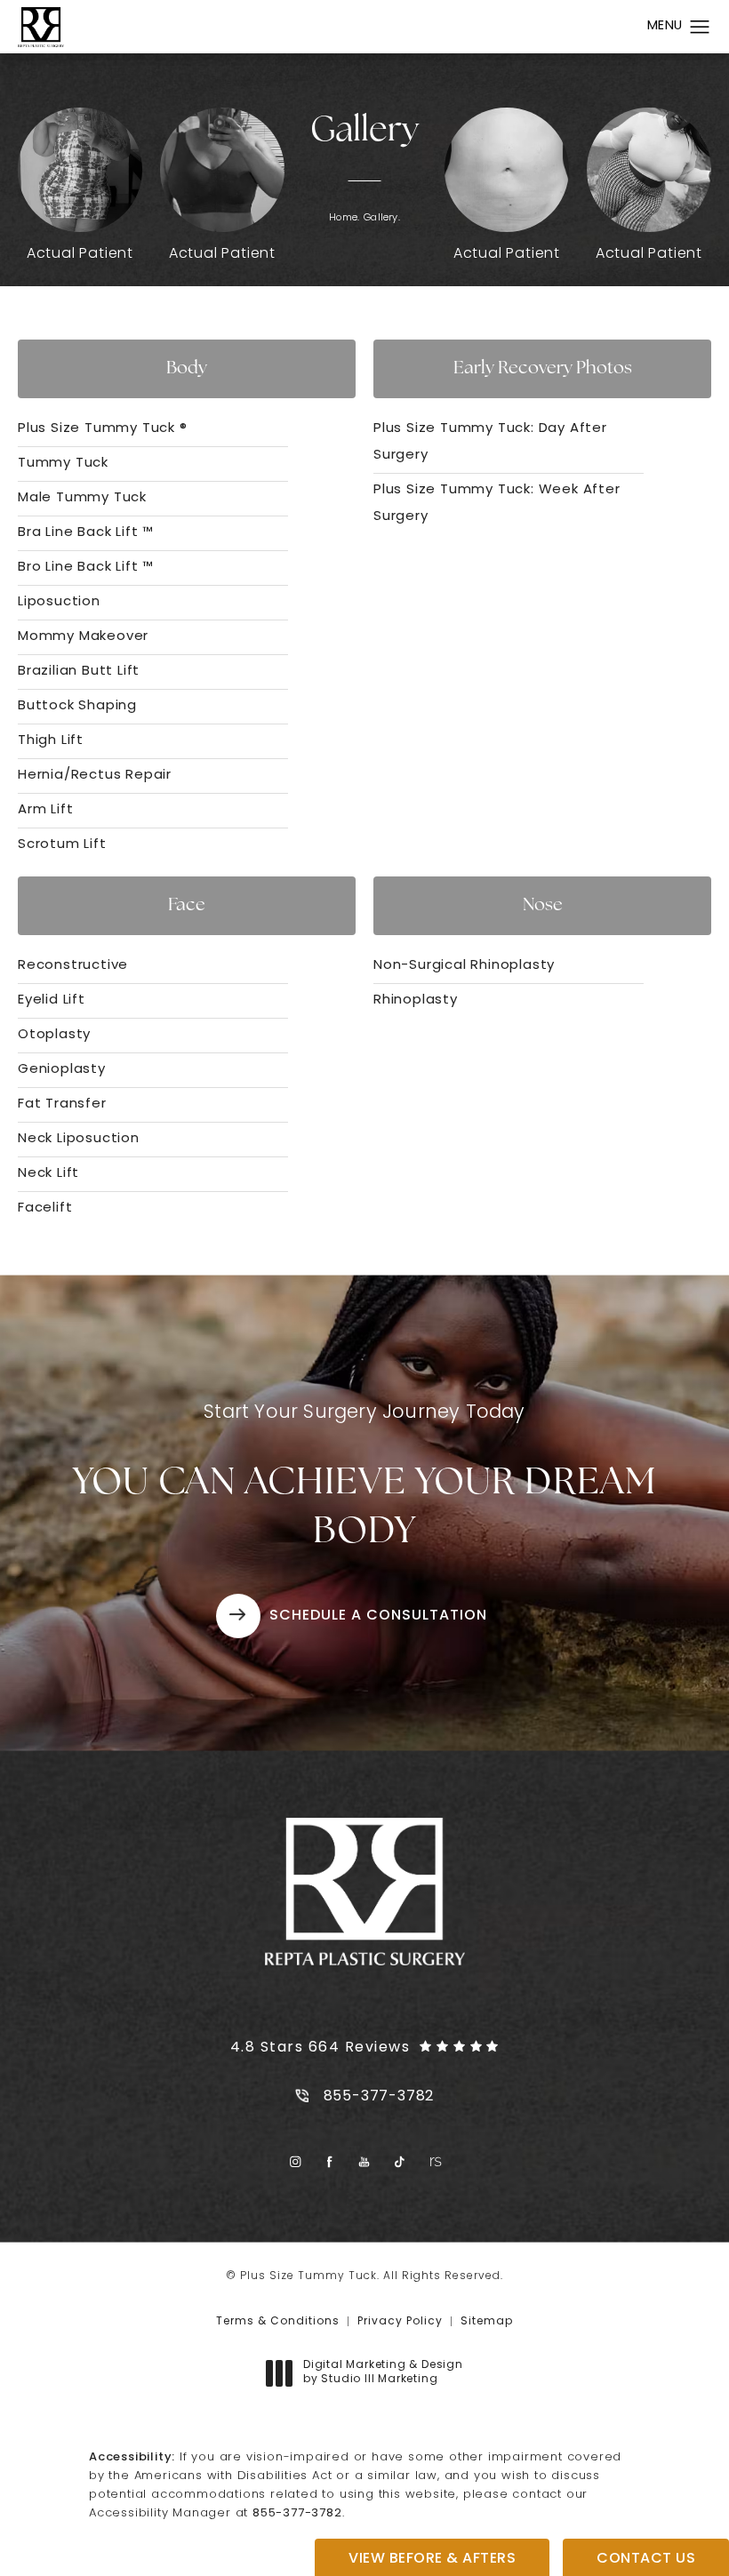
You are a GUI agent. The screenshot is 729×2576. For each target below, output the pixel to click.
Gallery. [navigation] (382, 218)
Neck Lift (48, 1174)
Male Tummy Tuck (82, 498)
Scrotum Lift (62, 845)
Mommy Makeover (83, 637)
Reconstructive (73, 966)
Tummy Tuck (63, 464)
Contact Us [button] (646, 2559)
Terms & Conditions (278, 2322)
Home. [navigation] (344, 218)
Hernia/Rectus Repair (95, 776)
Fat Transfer (62, 1104)
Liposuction (59, 602)
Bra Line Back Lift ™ (86, 533)
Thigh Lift (51, 741)
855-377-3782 (297, 2513)
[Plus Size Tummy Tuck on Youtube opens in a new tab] (365, 2161)
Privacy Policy (400, 2322)
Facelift (45, 1208)
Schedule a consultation (378, 1616)
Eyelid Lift (52, 1000)
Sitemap (487, 2322)
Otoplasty (54, 1035)
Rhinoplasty (416, 1000)
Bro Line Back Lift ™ (86, 568)
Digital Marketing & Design (383, 2373)
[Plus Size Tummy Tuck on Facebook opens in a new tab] (330, 2161)
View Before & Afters (432, 2559)
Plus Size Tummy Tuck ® (103, 429)
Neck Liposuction (79, 1139)
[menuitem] (295, 2161)
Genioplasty (62, 1070)
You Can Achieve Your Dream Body (365, 1478)
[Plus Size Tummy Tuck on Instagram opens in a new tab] (295, 2161)
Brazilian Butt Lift (79, 672)
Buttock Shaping (77, 706)
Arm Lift (45, 810)
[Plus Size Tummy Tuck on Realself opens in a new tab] (434, 2161)
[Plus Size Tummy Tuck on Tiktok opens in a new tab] (400, 2161)
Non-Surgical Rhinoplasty (464, 966)
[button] (700, 28)
